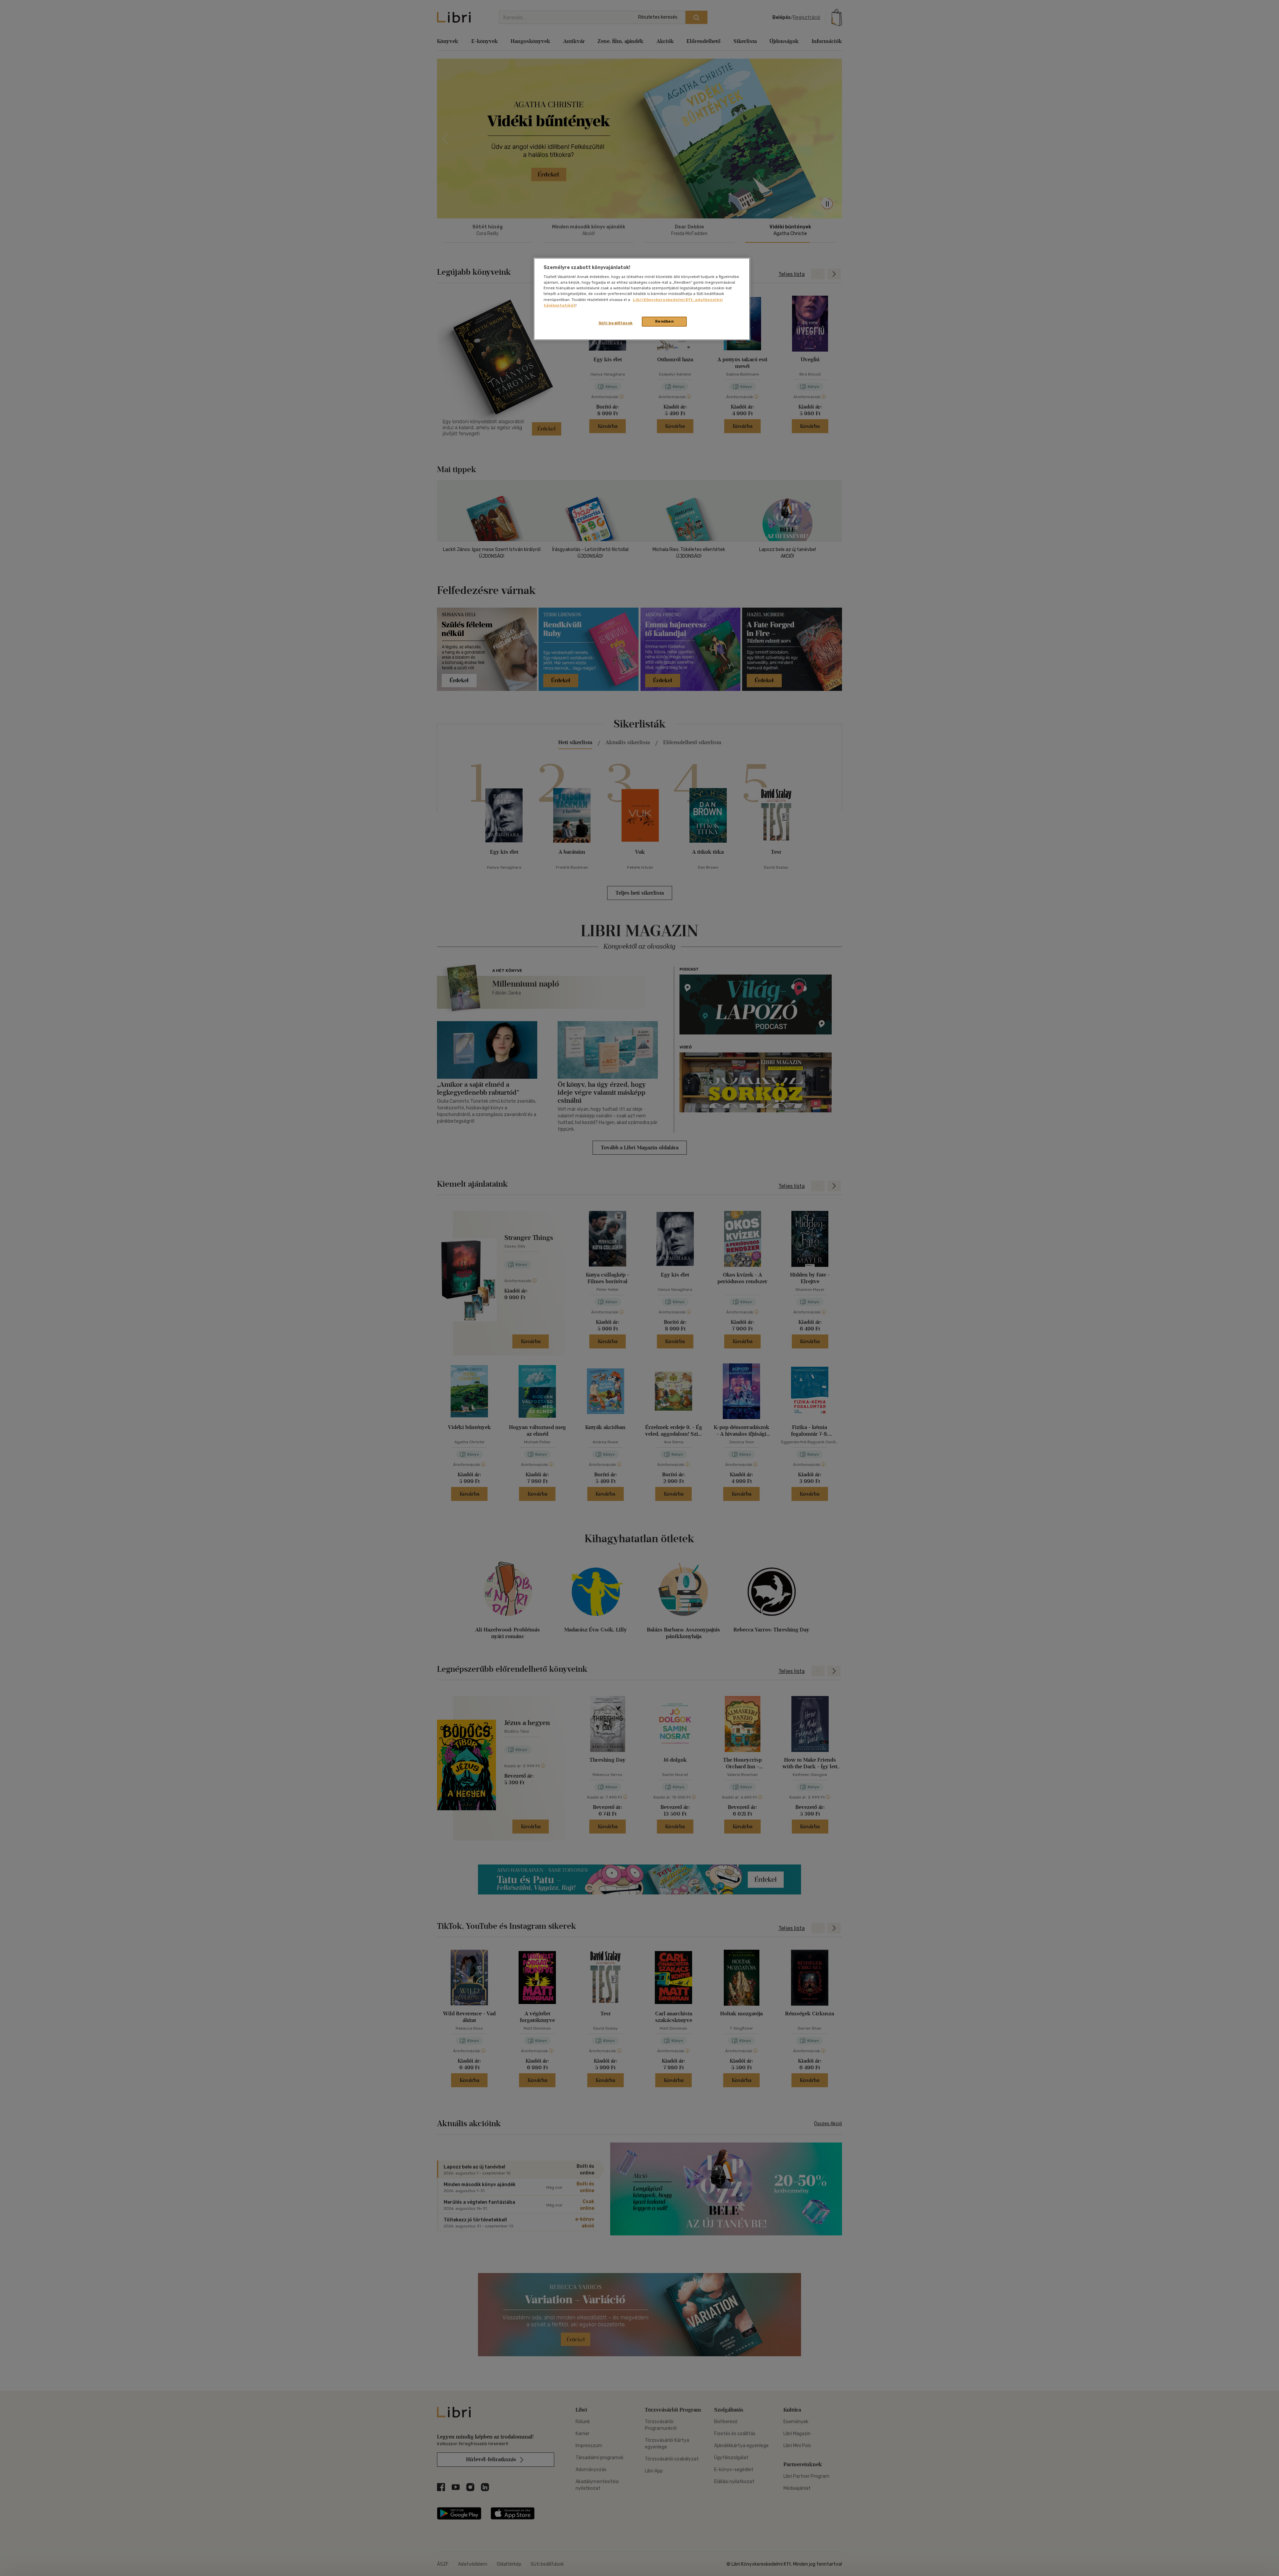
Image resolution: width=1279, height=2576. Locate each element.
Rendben (664, 321)
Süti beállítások (616, 323)
